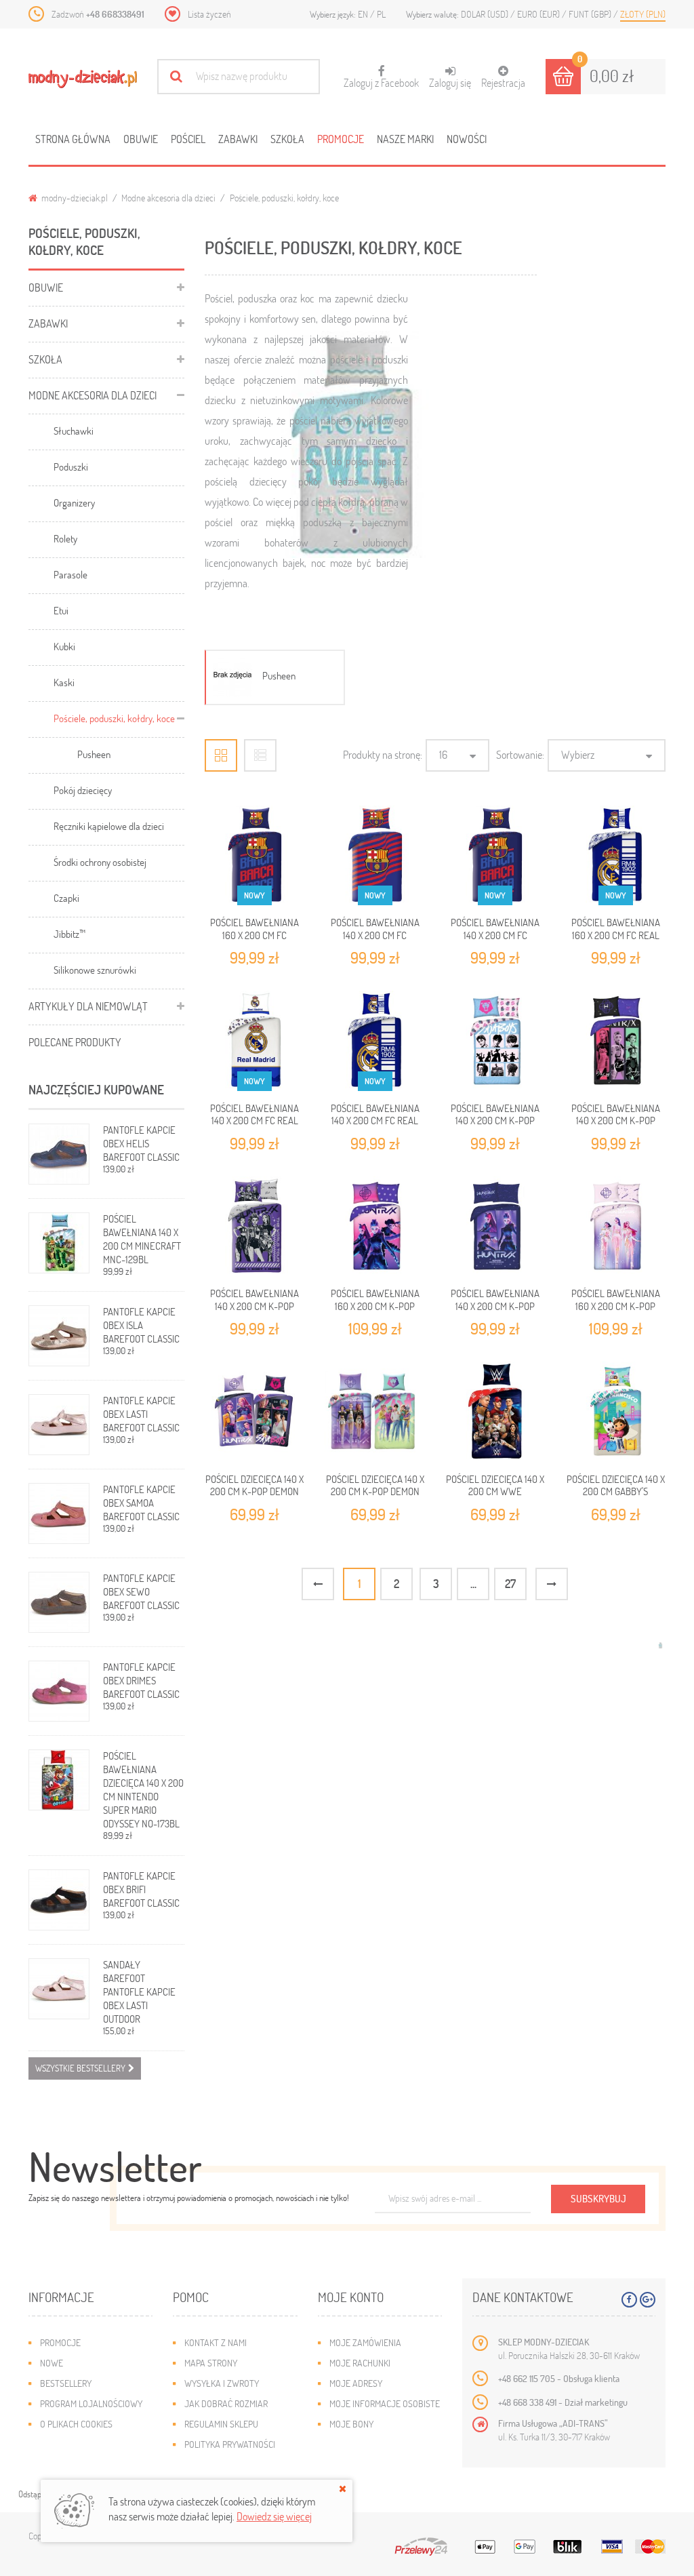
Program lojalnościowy (91, 2403)
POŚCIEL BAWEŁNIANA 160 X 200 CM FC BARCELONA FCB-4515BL (255, 935)
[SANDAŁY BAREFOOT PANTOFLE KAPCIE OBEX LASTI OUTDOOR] (59, 1989)
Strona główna (73, 139)
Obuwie (141, 139)
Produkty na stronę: (383, 754)
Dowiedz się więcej (274, 2516)
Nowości (467, 139)
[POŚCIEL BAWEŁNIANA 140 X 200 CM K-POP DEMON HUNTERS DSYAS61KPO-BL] (255, 1227)
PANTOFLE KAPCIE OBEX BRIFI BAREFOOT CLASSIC (141, 1889)
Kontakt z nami (216, 2342)
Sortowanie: (520, 754)
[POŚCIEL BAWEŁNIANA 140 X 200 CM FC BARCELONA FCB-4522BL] (375, 856)
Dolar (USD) (486, 14)
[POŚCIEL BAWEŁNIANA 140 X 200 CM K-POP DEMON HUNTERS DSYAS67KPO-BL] (495, 1041)
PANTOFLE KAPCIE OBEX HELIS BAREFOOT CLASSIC (141, 1143)
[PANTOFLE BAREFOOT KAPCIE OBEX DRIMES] (59, 1691)
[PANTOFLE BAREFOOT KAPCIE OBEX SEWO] (59, 1602)
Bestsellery (66, 2383)
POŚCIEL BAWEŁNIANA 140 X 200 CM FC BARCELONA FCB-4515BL (495, 935)
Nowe (52, 2363)
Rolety (65, 538)
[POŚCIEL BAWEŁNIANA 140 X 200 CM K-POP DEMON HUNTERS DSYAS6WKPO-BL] (615, 1041)
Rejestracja (503, 82)
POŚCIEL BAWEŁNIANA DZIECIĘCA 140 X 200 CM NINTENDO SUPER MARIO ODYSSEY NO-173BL (143, 1789)
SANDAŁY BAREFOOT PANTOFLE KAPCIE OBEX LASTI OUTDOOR (139, 1992)
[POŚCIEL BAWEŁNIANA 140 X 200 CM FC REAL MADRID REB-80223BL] (255, 1041)
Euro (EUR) (539, 14)
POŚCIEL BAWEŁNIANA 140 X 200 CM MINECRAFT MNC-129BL (142, 1239)
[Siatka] (221, 755)
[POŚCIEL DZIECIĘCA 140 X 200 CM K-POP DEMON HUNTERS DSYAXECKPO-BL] (255, 1412)
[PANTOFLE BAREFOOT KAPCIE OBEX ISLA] (59, 1336)
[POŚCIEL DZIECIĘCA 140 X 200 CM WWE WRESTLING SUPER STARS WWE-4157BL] (495, 1412)
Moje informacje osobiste (385, 2403)
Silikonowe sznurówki (95, 970)
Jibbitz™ (69, 934)
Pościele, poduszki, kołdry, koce (114, 718)
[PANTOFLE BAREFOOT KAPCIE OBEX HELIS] (59, 1154)
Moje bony (351, 2424)
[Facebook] (629, 2300)
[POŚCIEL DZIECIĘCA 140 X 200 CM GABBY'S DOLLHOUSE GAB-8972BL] (615, 1412)
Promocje (341, 139)
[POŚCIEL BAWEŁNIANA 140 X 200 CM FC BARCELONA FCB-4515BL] (495, 856)
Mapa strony (211, 2363)
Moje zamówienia (365, 2342)
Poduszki (71, 467)
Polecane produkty (75, 1042)
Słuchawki (74, 431)
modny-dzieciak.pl (74, 198)
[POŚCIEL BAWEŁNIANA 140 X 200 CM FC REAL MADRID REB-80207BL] (375, 1041)
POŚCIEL (188, 139)
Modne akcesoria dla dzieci (168, 198)
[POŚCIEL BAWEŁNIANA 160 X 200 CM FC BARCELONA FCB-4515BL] (255, 856)
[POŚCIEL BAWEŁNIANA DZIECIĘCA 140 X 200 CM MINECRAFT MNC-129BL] (59, 1243)
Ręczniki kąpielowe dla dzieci (109, 826)
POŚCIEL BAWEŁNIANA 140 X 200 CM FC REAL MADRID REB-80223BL (254, 1121)
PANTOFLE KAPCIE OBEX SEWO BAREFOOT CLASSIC (141, 1591)
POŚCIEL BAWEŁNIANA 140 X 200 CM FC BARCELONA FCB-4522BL (375, 935)
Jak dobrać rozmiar (226, 2403)
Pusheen (94, 754)
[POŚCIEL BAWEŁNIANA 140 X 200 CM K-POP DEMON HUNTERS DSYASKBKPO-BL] (495, 1227)
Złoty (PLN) (643, 14)
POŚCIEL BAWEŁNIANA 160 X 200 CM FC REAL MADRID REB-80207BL (616, 935)
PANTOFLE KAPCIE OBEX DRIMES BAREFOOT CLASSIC (141, 1680)
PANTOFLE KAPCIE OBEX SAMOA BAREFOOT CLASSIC (141, 1503)
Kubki (64, 646)
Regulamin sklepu (221, 2424)
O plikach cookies (76, 2424)
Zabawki (238, 139)
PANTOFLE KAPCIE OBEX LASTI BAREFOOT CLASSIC (141, 1414)
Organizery (74, 502)
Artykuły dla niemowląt (88, 1006)
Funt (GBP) (591, 14)
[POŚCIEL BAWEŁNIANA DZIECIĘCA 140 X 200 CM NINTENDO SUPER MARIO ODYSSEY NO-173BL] (59, 1780)
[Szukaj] (176, 76)
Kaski (64, 682)
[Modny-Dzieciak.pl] (83, 79)
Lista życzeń (209, 14)
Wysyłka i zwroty (222, 2383)
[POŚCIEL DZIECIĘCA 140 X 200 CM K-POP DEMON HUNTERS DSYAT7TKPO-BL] (375, 1412)
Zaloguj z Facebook (381, 77)
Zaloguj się (450, 82)
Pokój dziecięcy (83, 790)
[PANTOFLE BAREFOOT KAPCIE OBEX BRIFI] (59, 1900)
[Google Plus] (648, 2300)
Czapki (66, 898)
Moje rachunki (360, 2363)
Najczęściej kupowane (96, 1089)
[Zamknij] (343, 2489)
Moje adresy (356, 2383)
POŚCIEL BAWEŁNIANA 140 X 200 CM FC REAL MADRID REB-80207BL (375, 1121)
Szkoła (287, 139)
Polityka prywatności (230, 2444)
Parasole (70, 574)
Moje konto (351, 2297)
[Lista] (260, 755)
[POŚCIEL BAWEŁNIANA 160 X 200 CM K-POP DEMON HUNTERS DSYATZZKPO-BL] (615, 1227)
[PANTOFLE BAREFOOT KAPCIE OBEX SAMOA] (59, 1513)
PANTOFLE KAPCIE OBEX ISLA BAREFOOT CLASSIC (141, 1325)
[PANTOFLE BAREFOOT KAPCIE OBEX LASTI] (59, 1425)
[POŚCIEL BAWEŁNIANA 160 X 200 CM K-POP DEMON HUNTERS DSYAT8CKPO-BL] (375, 1227)
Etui (61, 610)
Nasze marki (405, 139)
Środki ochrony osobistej (100, 862)
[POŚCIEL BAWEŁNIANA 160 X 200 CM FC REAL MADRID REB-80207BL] (615, 856)
